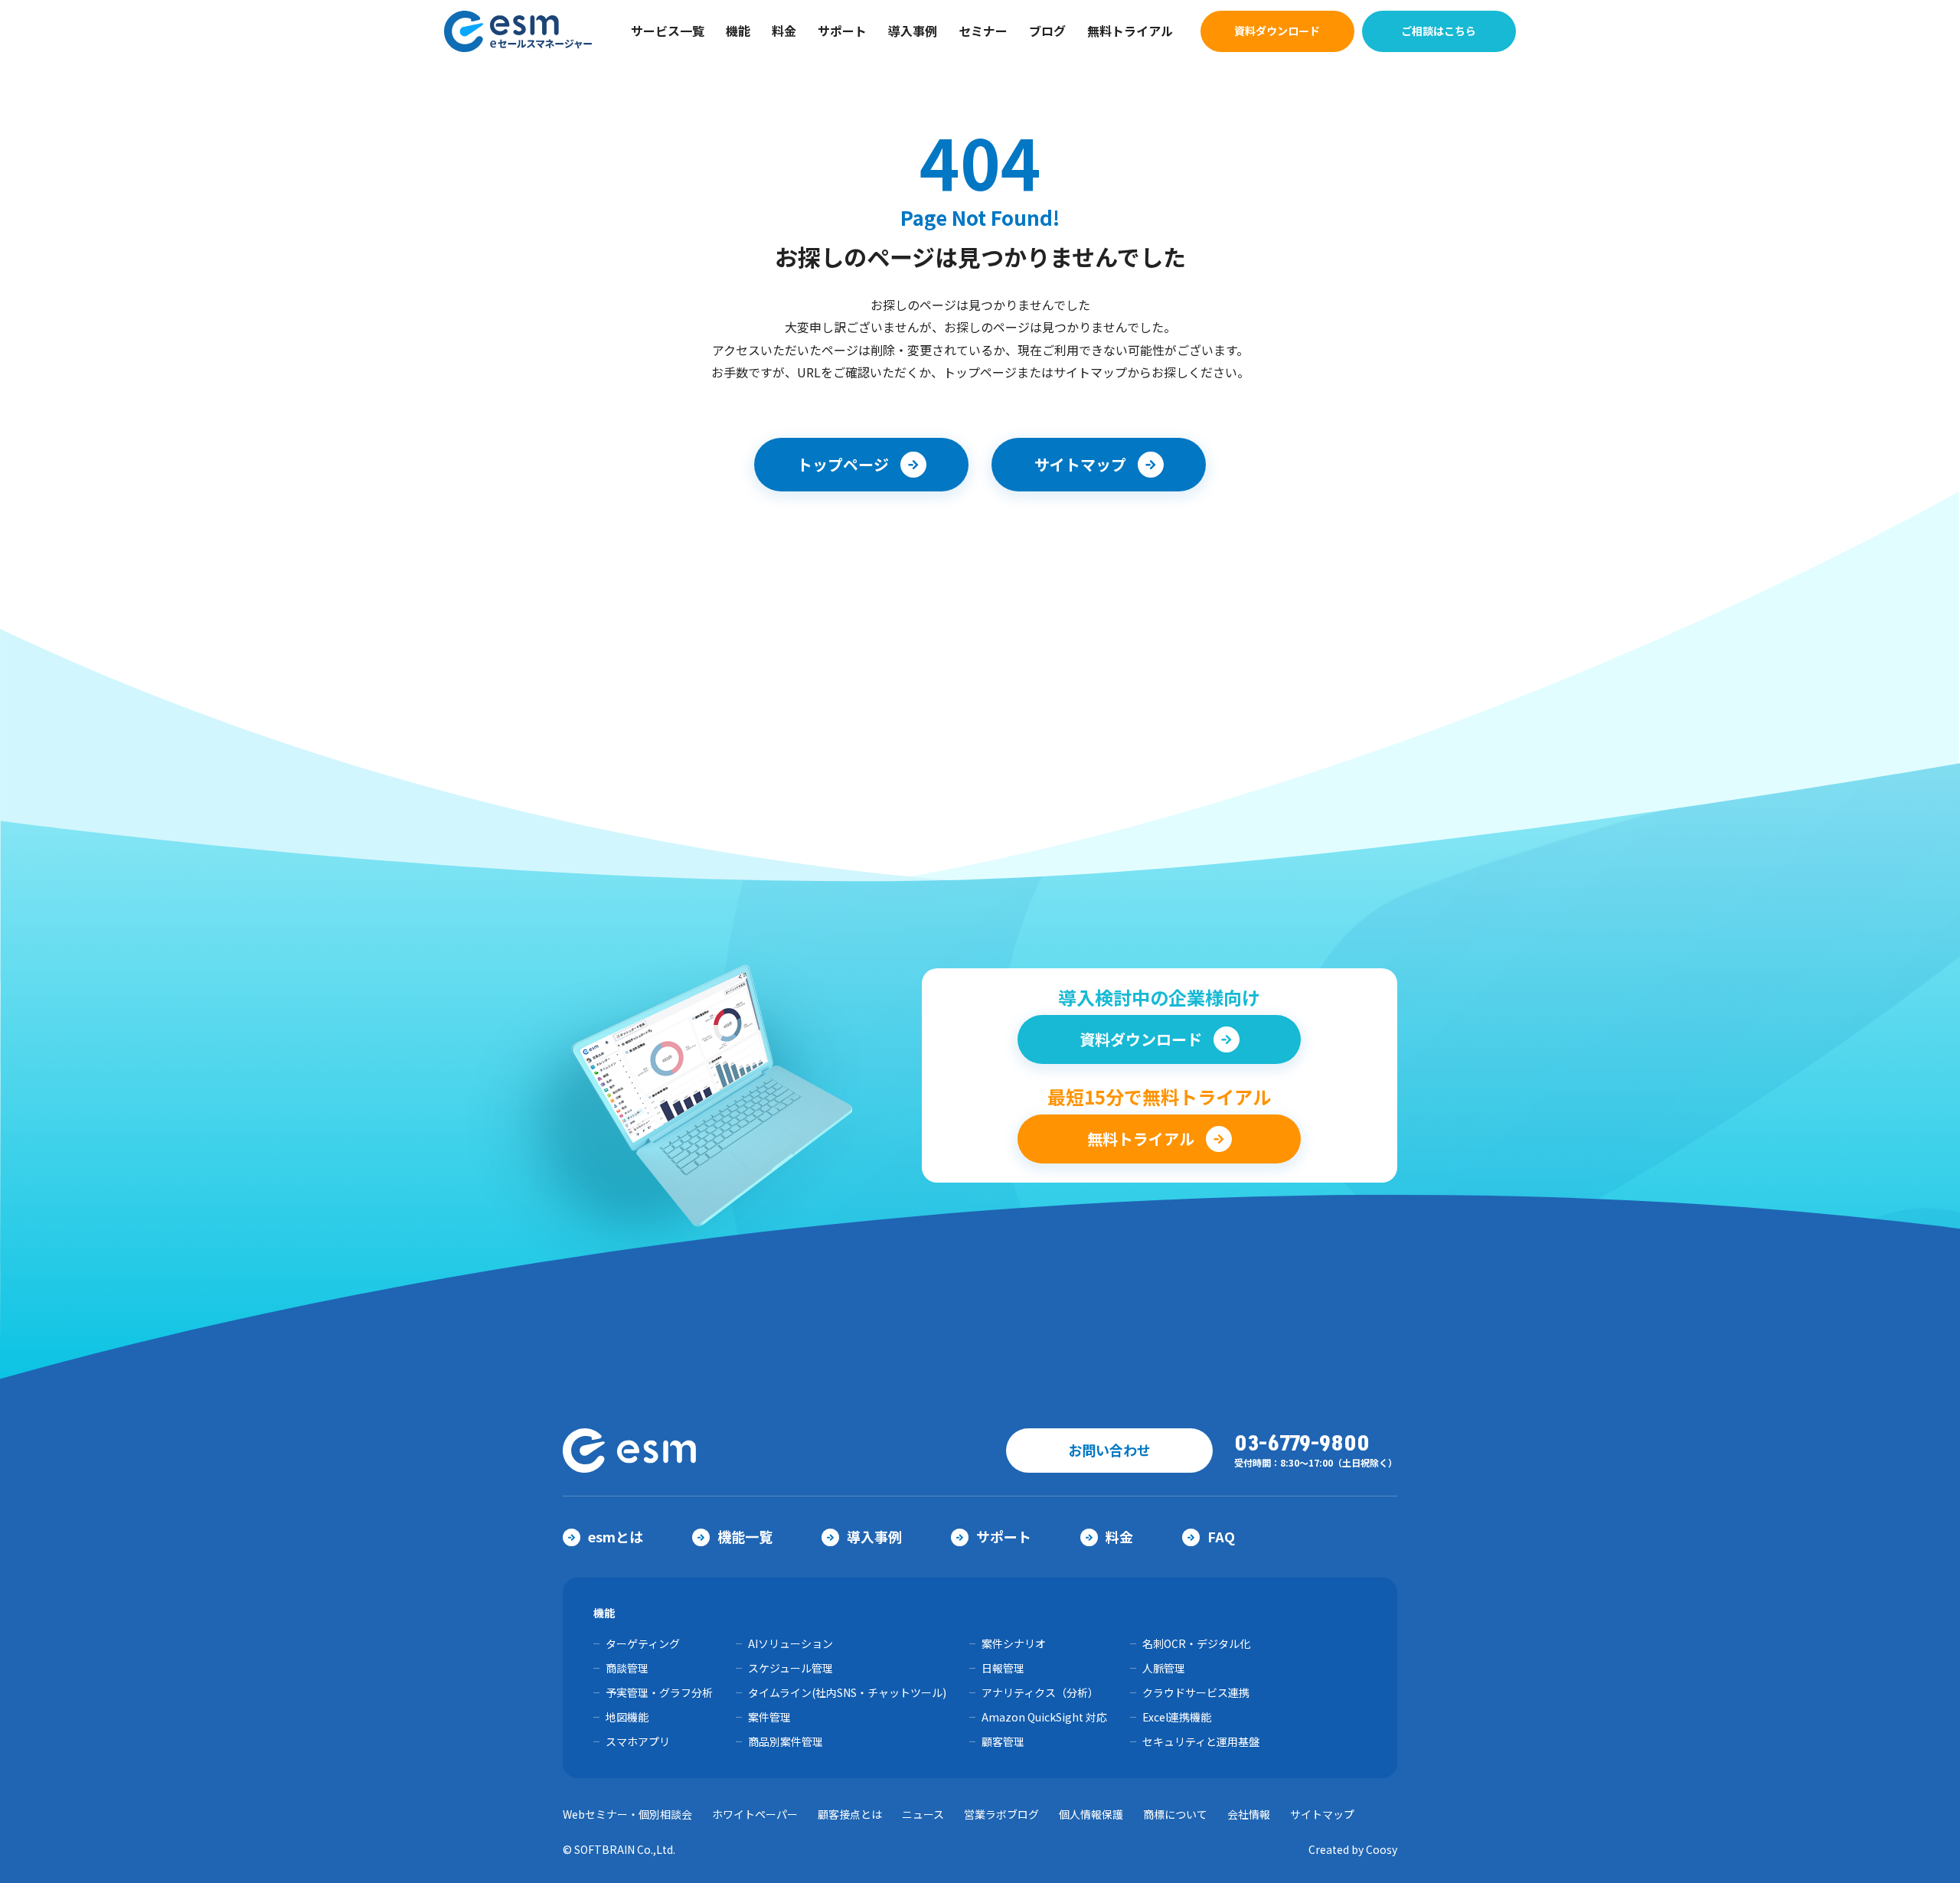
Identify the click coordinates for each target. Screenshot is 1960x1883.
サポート (842, 31)
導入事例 (913, 31)
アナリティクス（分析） (1040, 1692)
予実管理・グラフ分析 (659, 1692)
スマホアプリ (638, 1741)
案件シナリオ (1014, 1643)
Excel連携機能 (1177, 1717)
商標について (1175, 1814)
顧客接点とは (850, 1814)
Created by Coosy (1353, 1849)
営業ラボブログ (1001, 1814)
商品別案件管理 (786, 1741)
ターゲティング (643, 1643)
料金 (784, 31)
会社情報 (1249, 1814)
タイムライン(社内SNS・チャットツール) (847, 1692)
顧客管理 (1003, 1741)
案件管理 (769, 1717)
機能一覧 (745, 1536)
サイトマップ (1322, 1814)
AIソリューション (791, 1643)
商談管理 (627, 1668)
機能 (738, 31)
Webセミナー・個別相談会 (627, 1814)
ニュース (923, 1814)
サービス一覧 (668, 31)
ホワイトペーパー (755, 1814)
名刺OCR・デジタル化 (1196, 1643)
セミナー (983, 31)
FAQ (1221, 1536)
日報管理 (1003, 1668)
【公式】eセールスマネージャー (519, 31)
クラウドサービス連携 (1196, 1692)
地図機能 (627, 1717)
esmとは (616, 1536)
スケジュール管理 (791, 1668)
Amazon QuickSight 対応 (1044, 1717)
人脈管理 (1164, 1668)
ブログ (1047, 31)
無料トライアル (1130, 31)
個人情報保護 (1091, 1814)
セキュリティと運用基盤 (1201, 1741)
